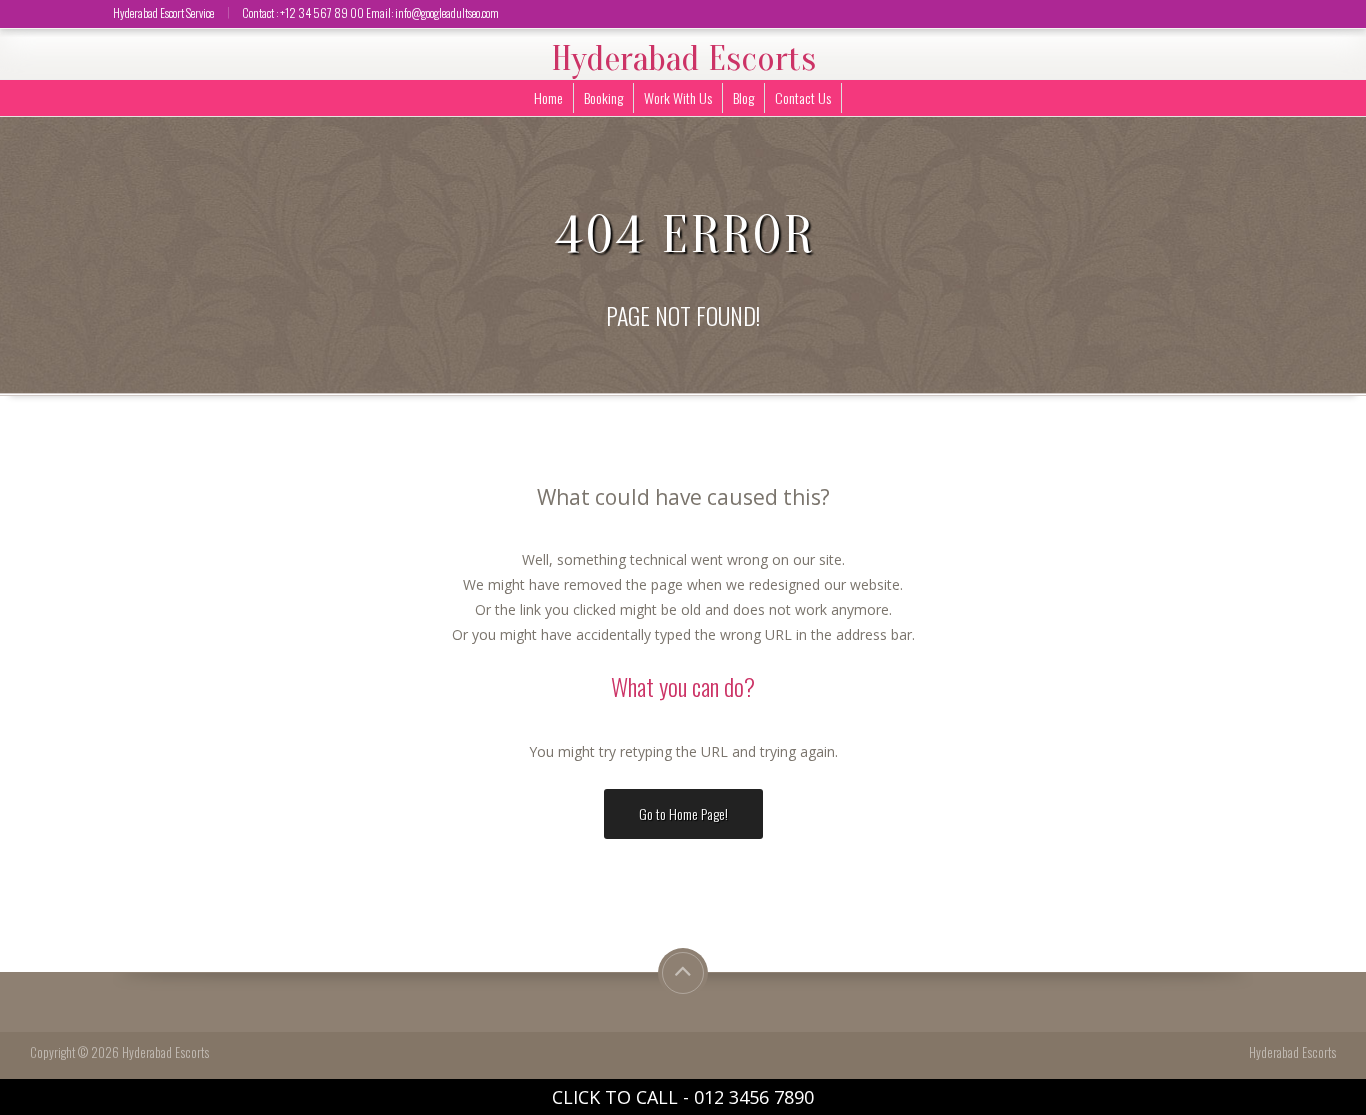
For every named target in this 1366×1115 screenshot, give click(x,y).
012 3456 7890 (754, 1097)
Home (548, 97)
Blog (743, 97)
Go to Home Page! (683, 813)
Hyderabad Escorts (683, 59)
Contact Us (803, 97)
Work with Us (678, 97)
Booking (603, 97)
